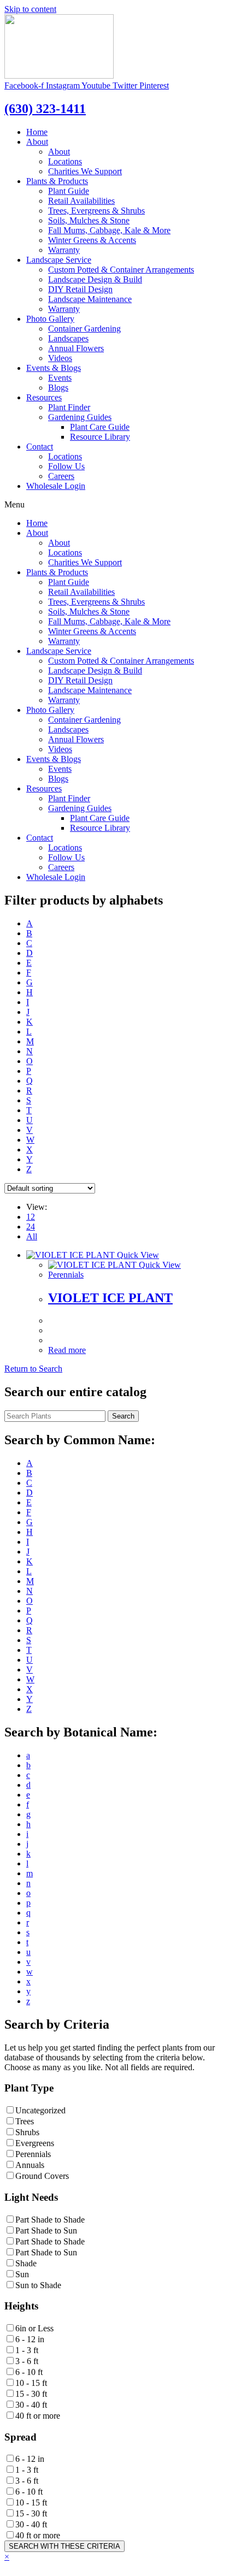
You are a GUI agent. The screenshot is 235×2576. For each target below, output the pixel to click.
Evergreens (35, 2143)
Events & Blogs (54, 368)
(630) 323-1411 (45, 109)
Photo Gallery (50, 319)
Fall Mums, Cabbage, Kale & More (109, 230)
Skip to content (30, 9)
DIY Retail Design (80, 289)
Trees (25, 2121)
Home (37, 132)
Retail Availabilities (81, 201)
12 (31, 1217)
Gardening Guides (80, 417)
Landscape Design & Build (95, 279)
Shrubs (27, 2132)
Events (60, 378)
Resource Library (100, 437)
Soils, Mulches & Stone (89, 220)
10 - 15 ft (31, 2383)
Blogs (58, 388)
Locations (65, 161)
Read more (67, 1350)
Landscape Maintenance (90, 299)
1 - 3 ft (27, 2350)
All (32, 1236)
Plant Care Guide (100, 427)
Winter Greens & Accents (92, 240)
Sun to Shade (38, 2285)
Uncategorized (40, 2110)
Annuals (30, 2165)
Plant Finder (69, 407)
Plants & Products (57, 181)
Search (123, 1416)
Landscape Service (59, 260)
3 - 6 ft (27, 2361)
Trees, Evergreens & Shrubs (96, 211)
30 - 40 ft (31, 2405)
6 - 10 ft (29, 2372)
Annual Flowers (76, 348)
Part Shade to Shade (50, 2220)
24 (31, 1227)
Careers (61, 476)
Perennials (66, 1275)
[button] (33, 1369)
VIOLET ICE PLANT (110, 1298)
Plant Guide (69, 191)
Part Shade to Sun (46, 2231)
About (37, 142)
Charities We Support (85, 171)
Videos (60, 358)
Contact (40, 447)
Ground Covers (42, 2176)
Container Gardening (84, 329)
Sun (22, 2274)
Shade (26, 2263)
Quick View (137, 1255)
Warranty (64, 250)
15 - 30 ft (31, 2394)
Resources (44, 397)
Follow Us (66, 466)
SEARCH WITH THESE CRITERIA (64, 2546)
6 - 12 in (30, 2339)
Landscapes (68, 338)
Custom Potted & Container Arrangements (121, 270)
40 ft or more (38, 2416)
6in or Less (34, 2328)
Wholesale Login (56, 486)
